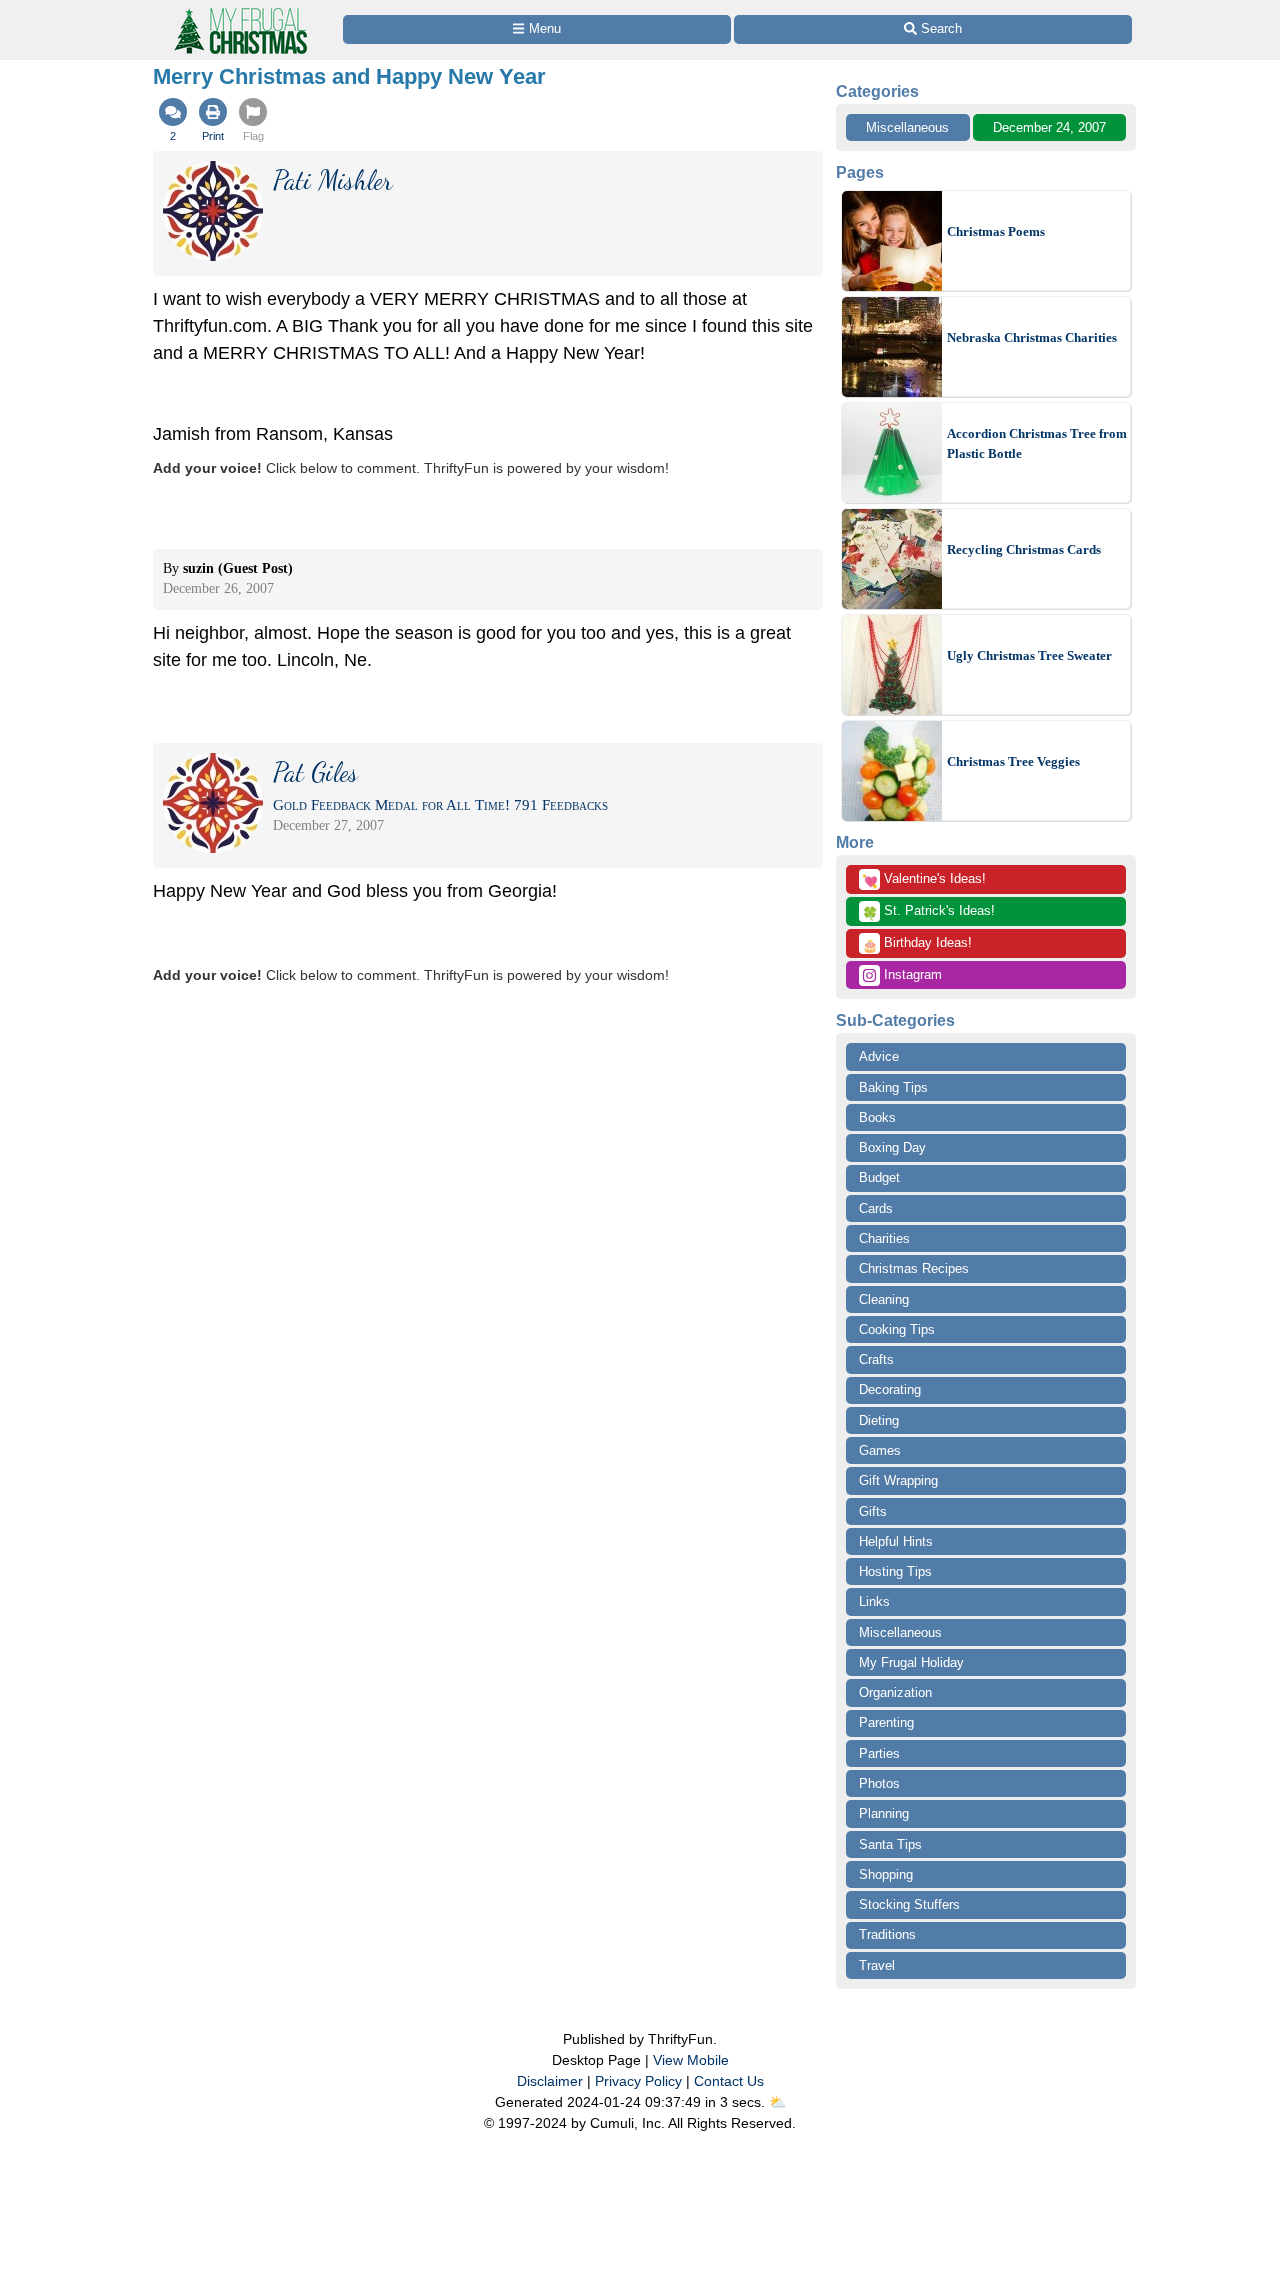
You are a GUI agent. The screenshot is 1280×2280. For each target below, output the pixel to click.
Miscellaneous (907, 127)
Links (874, 1601)
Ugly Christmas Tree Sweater (1029, 655)
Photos (879, 1783)
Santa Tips (890, 1844)
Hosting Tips (895, 1571)
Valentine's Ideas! (924, 880)
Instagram (911, 974)
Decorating (890, 1389)
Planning (884, 1813)
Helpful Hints (896, 1541)
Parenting (886, 1722)
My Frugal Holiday (911, 1662)
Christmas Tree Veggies (1013, 761)
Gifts (873, 1511)
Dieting (879, 1420)
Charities (884, 1238)
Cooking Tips (897, 1329)
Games (880, 1450)
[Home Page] (239, 11)
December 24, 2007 (1049, 127)
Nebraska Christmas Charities (1032, 337)
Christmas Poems (996, 231)
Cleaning (884, 1299)
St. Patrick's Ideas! (928, 912)
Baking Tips (893, 1087)
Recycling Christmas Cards (1024, 549)
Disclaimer (550, 2081)
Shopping (886, 1874)
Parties (879, 1753)
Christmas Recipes (914, 1268)
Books (877, 1117)
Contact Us (729, 2081)
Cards (876, 1208)
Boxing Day (892, 1147)
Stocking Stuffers (909, 1904)
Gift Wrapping (898, 1480)
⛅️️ (777, 2102)
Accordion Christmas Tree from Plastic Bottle (1037, 443)
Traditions (887, 1934)
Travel (877, 1965)
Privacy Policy (638, 2081)
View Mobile (691, 2060)
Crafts (876, 1359)
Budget (879, 1177)
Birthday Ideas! (917, 944)
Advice (879, 1056)
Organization (895, 1692)
